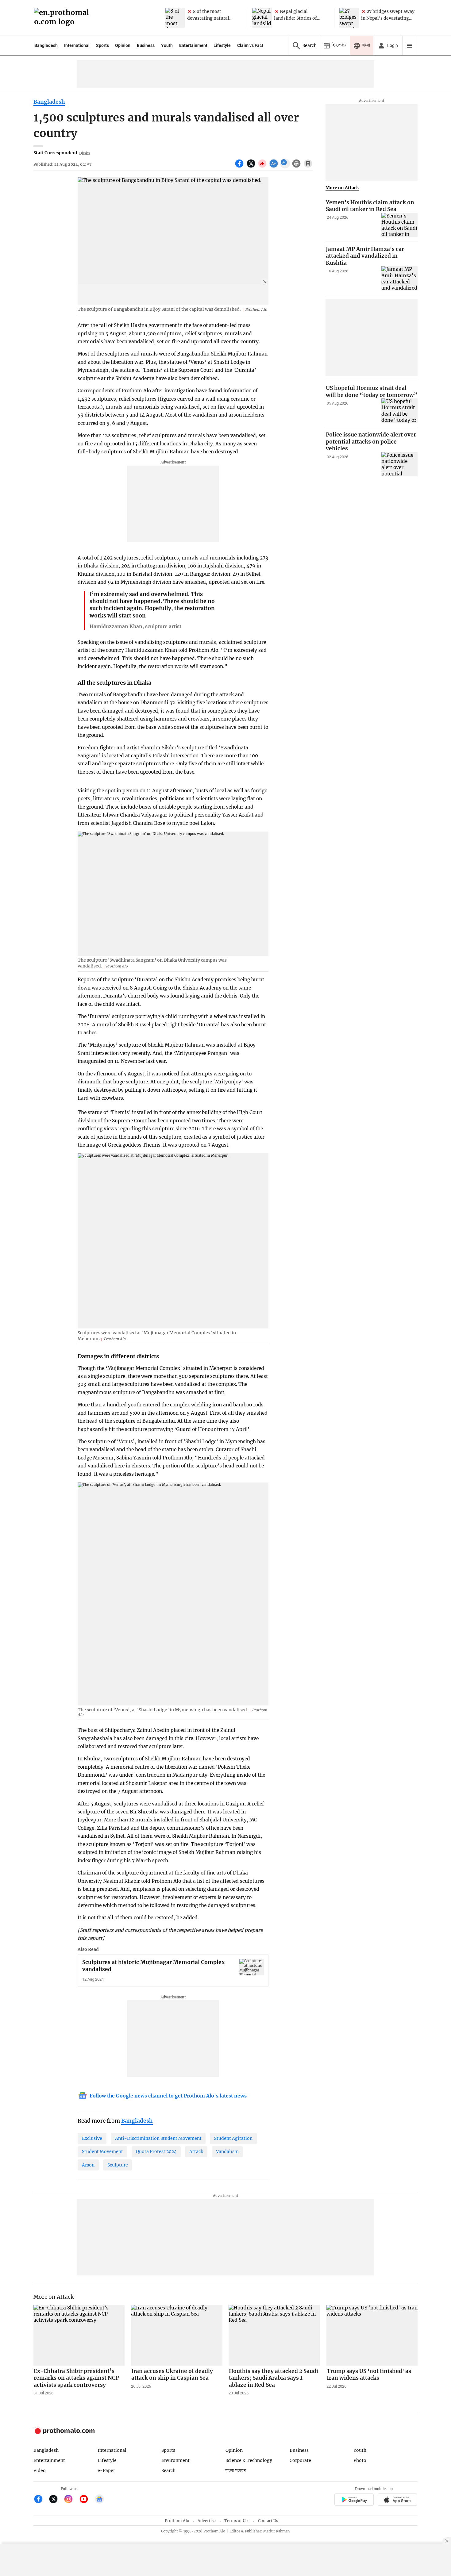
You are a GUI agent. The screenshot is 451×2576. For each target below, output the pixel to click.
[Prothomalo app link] (354, 2500)
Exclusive (92, 2138)
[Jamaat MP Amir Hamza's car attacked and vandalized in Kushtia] (399, 278)
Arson (88, 2165)
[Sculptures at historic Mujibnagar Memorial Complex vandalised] (252, 1967)
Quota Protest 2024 (156, 2151)
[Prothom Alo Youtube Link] (86, 2500)
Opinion (123, 45)
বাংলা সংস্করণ (236, 2471)
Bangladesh (46, 45)
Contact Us (268, 2521)
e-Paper (106, 2470)
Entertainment (193, 45)
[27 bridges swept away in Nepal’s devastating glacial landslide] (349, 18)
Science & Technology (249, 2460)
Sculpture (118, 2165)
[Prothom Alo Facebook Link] (41, 2500)
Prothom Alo (177, 2521)
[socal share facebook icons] (240, 167)
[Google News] (99, 2500)
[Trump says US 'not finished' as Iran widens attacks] (372, 2335)
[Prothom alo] (64, 18)
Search (168, 2470)
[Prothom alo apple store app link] (397, 2500)
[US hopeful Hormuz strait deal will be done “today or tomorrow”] (399, 411)
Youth (167, 45)
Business (146, 45)
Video (40, 2470)
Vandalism (227, 2151)
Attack (196, 2151)
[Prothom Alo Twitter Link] (56, 2500)
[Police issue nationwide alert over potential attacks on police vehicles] (399, 464)
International (77, 45)
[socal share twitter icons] (252, 167)
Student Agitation (233, 2138)
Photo (360, 2460)
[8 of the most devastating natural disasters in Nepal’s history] (175, 18)
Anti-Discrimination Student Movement (158, 2138)
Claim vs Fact (250, 45)
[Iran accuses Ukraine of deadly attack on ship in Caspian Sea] (177, 2335)
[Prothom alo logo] (64, 2433)
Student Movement (102, 2151)
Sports (102, 45)
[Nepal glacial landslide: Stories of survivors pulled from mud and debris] (262, 18)
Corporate (300, 2460)
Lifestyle (222, 45)
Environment (175, 2460)
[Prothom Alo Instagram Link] (71, 2500)
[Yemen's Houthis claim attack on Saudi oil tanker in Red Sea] (399, 225)
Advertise (207, 2521)
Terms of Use (237, 2521)
